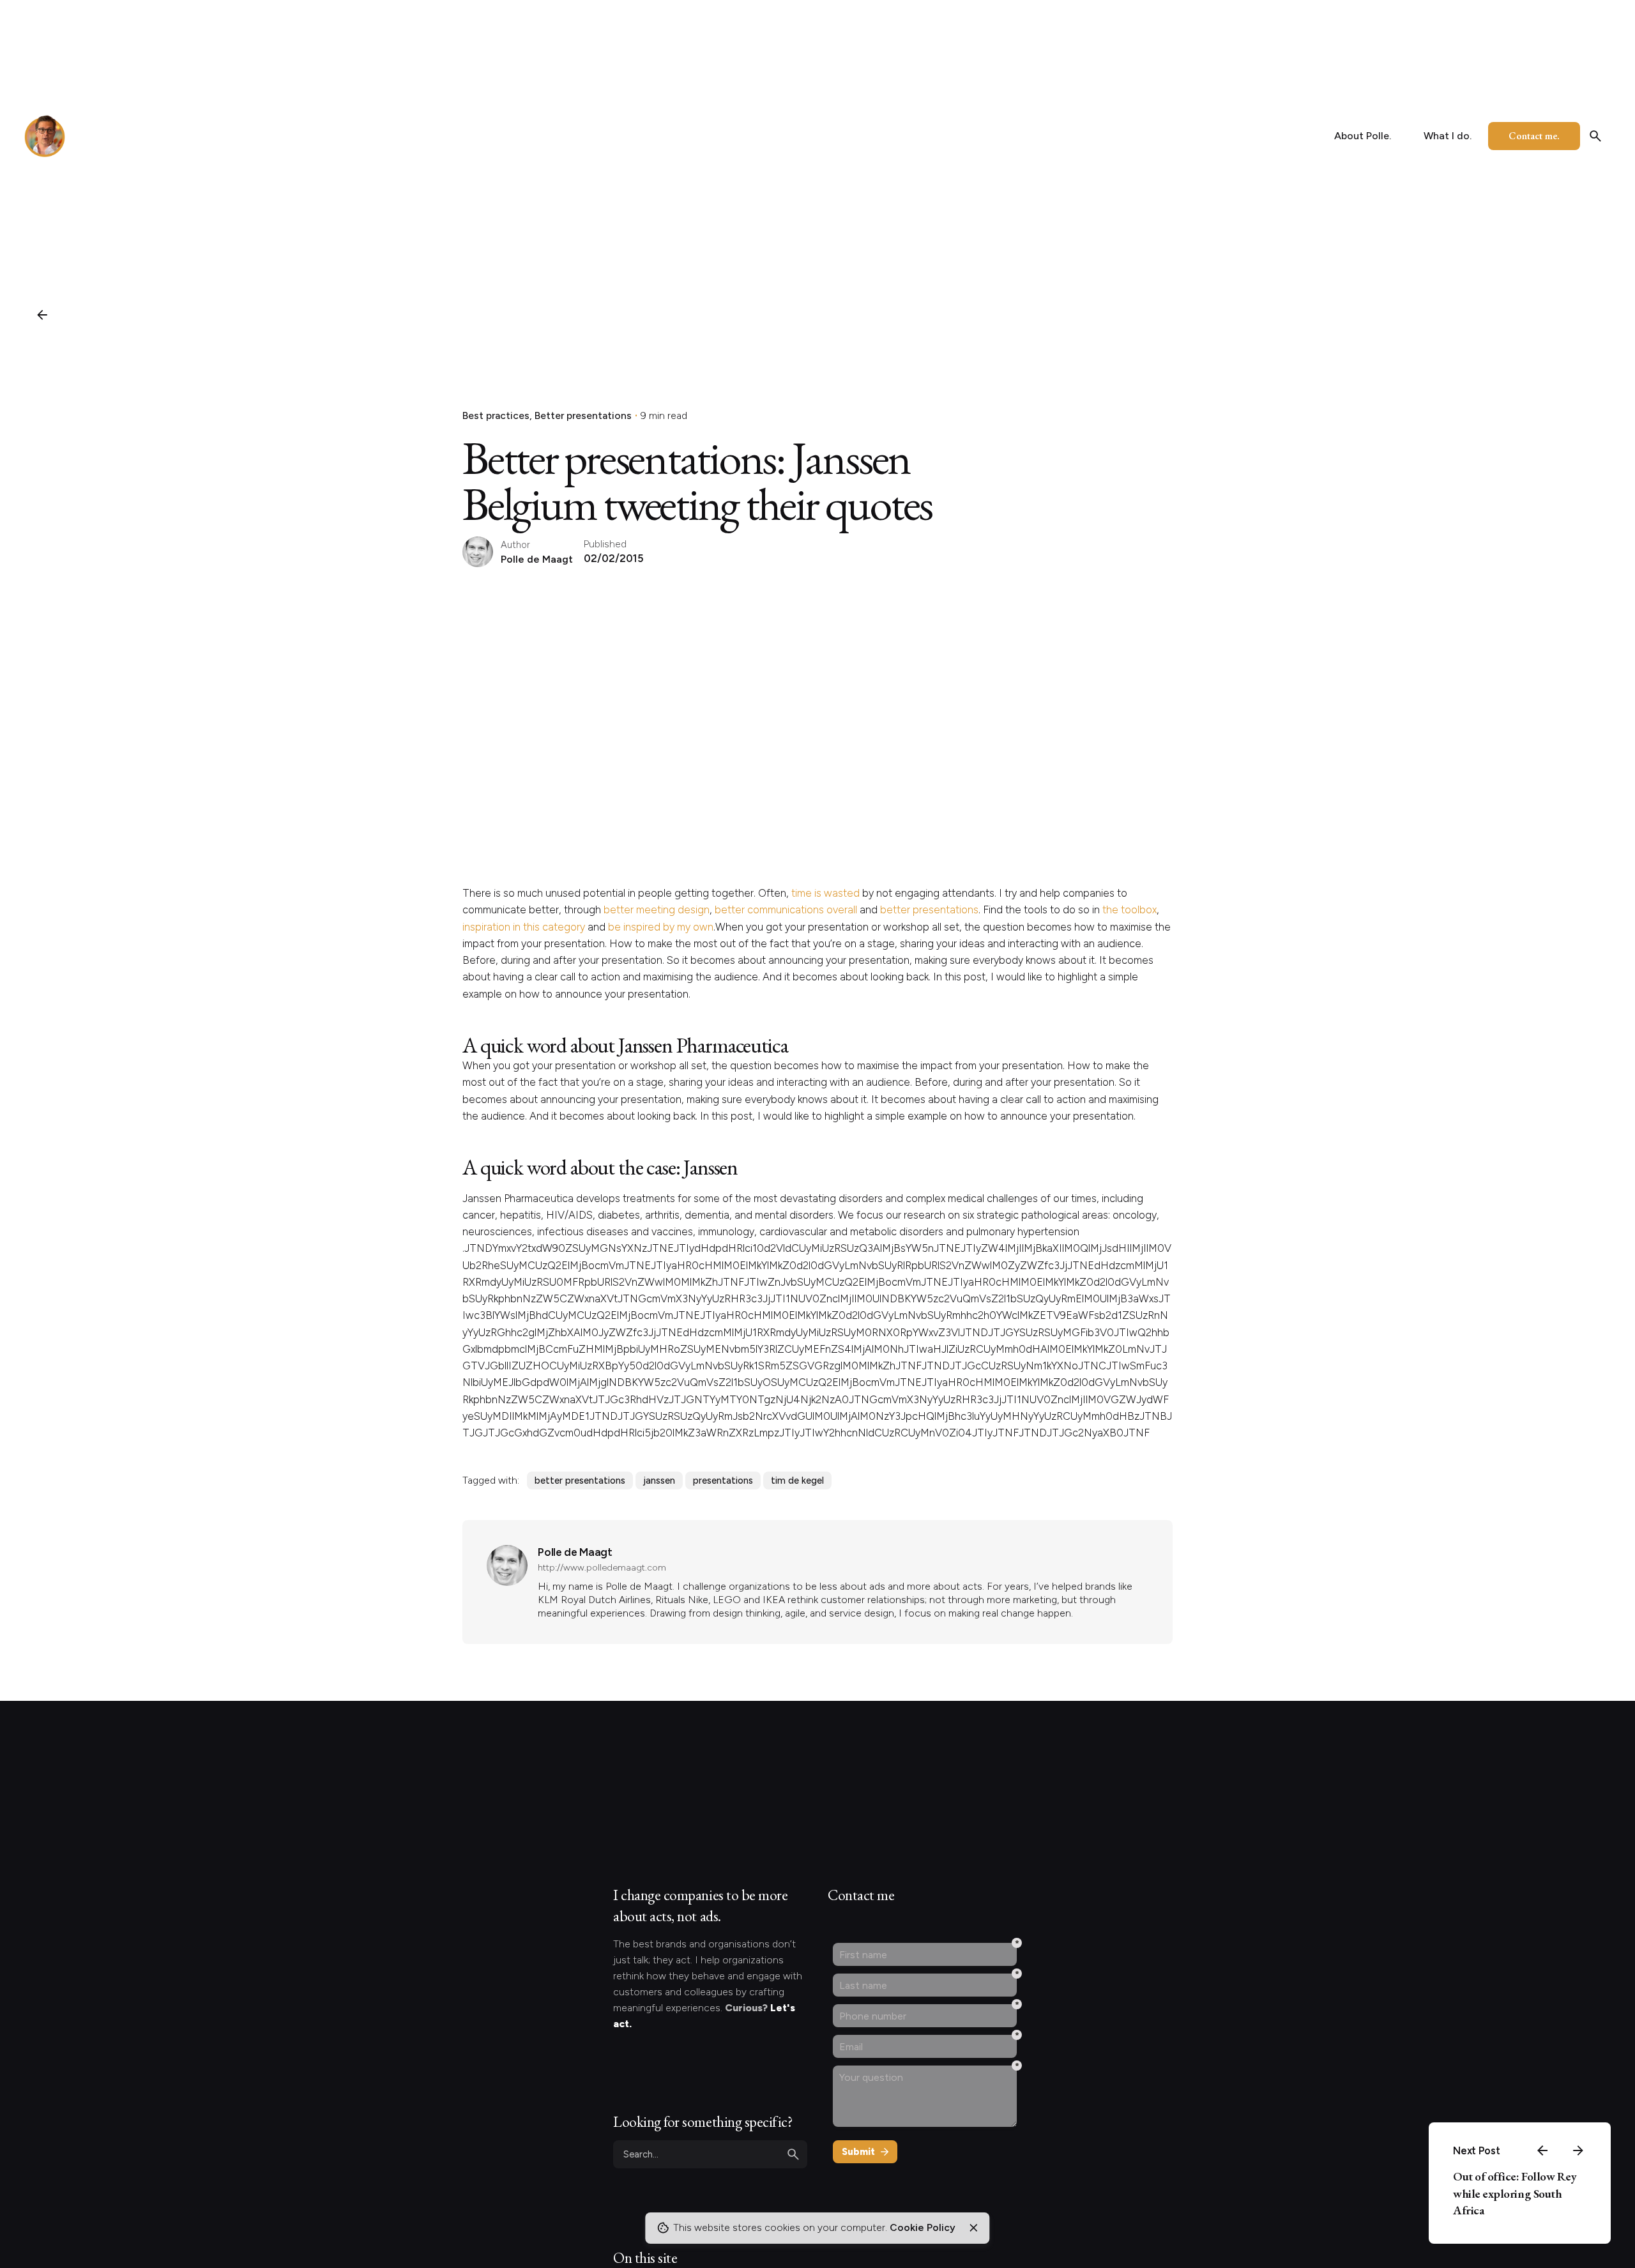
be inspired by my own (661, 927)
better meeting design (657, 909)
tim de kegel (797, 1480)
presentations (723, 1480)
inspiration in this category (524, 927)
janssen (659, 1480)
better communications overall (786, 909)
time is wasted (825, 893)
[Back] (42, 315)
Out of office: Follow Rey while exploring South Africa (1515, 2193)
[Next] (1578, 2150)
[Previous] (1542, 2150)
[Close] (973, 2228)
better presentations (929, 909)
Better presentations (583, 415)
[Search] (1595, 136)
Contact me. (1534, 136)
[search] (793, 2154)
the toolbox (1129, 909)
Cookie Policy (923, 2227)
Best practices (496, 415)
